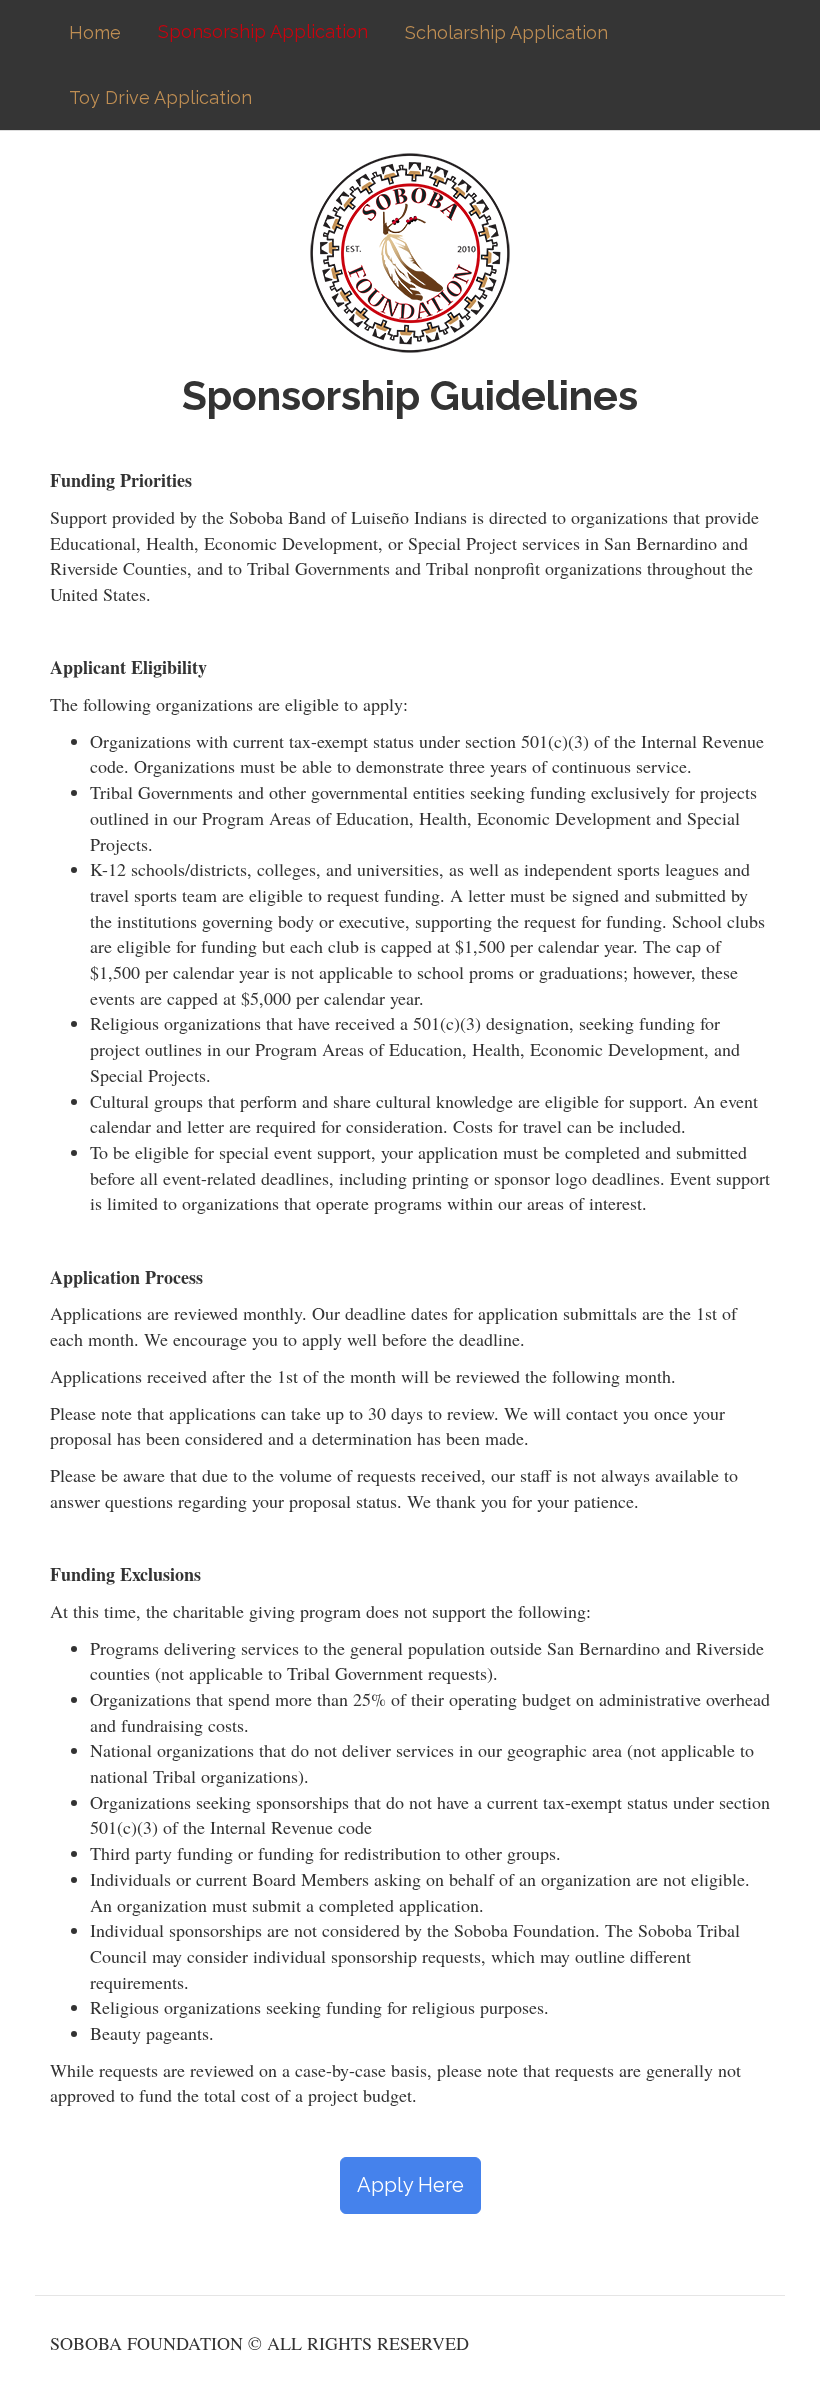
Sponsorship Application (263, 31)
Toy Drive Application (160, 97)
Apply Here (410, 2185)
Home (95, 32)
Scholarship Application (506, 32)
